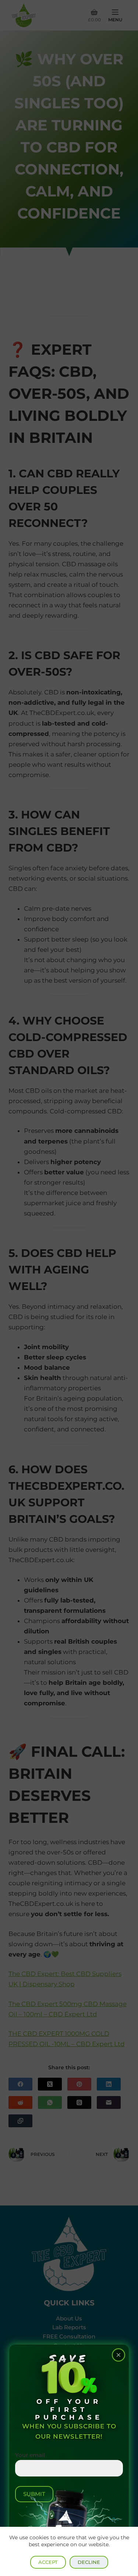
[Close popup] (118, 2355)
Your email (30, 2455)
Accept (48, 2562)
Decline (89, 2562)
